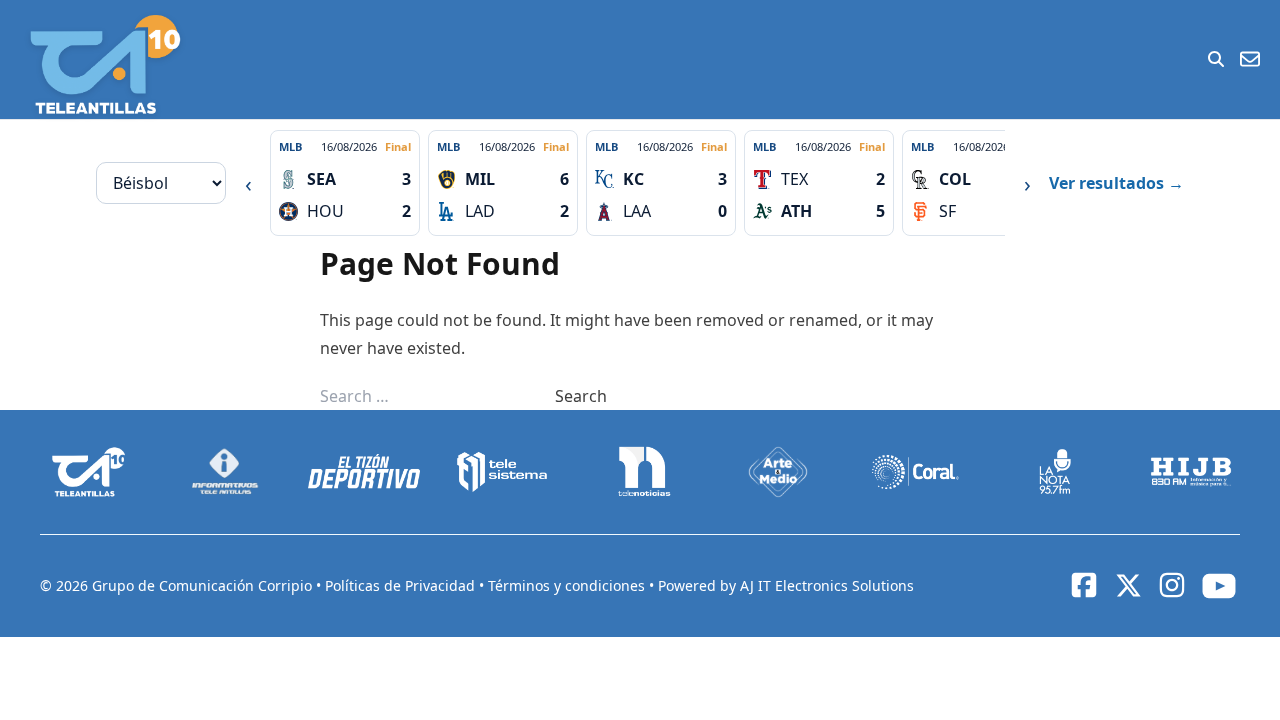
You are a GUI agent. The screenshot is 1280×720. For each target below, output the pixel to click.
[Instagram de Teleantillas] (1172, 585)
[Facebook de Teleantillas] (1084, 585)
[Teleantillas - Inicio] (105, 64)
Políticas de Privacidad (402, 585)
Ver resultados (1116, 183)
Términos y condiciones (568, 585)
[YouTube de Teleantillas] (1219, 586)
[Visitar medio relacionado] (89, 472)
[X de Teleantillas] (1128, 586)
